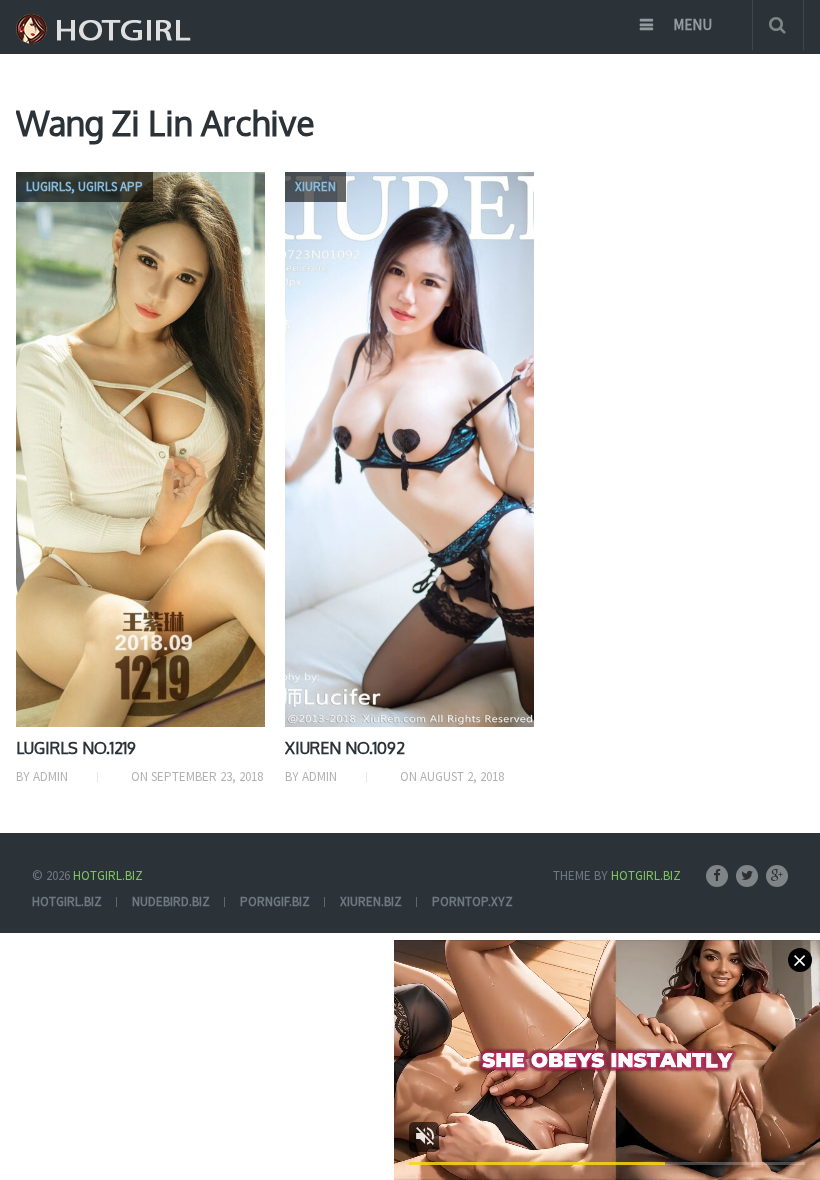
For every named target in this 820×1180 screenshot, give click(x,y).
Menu (692, 24)
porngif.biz (275, 901)
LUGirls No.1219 (76, 748)
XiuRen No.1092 (345, 748)
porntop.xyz (472, 901)
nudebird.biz (171, 901)
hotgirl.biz (67, 901)
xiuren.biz (371, 901)
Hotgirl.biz (108, 875)
